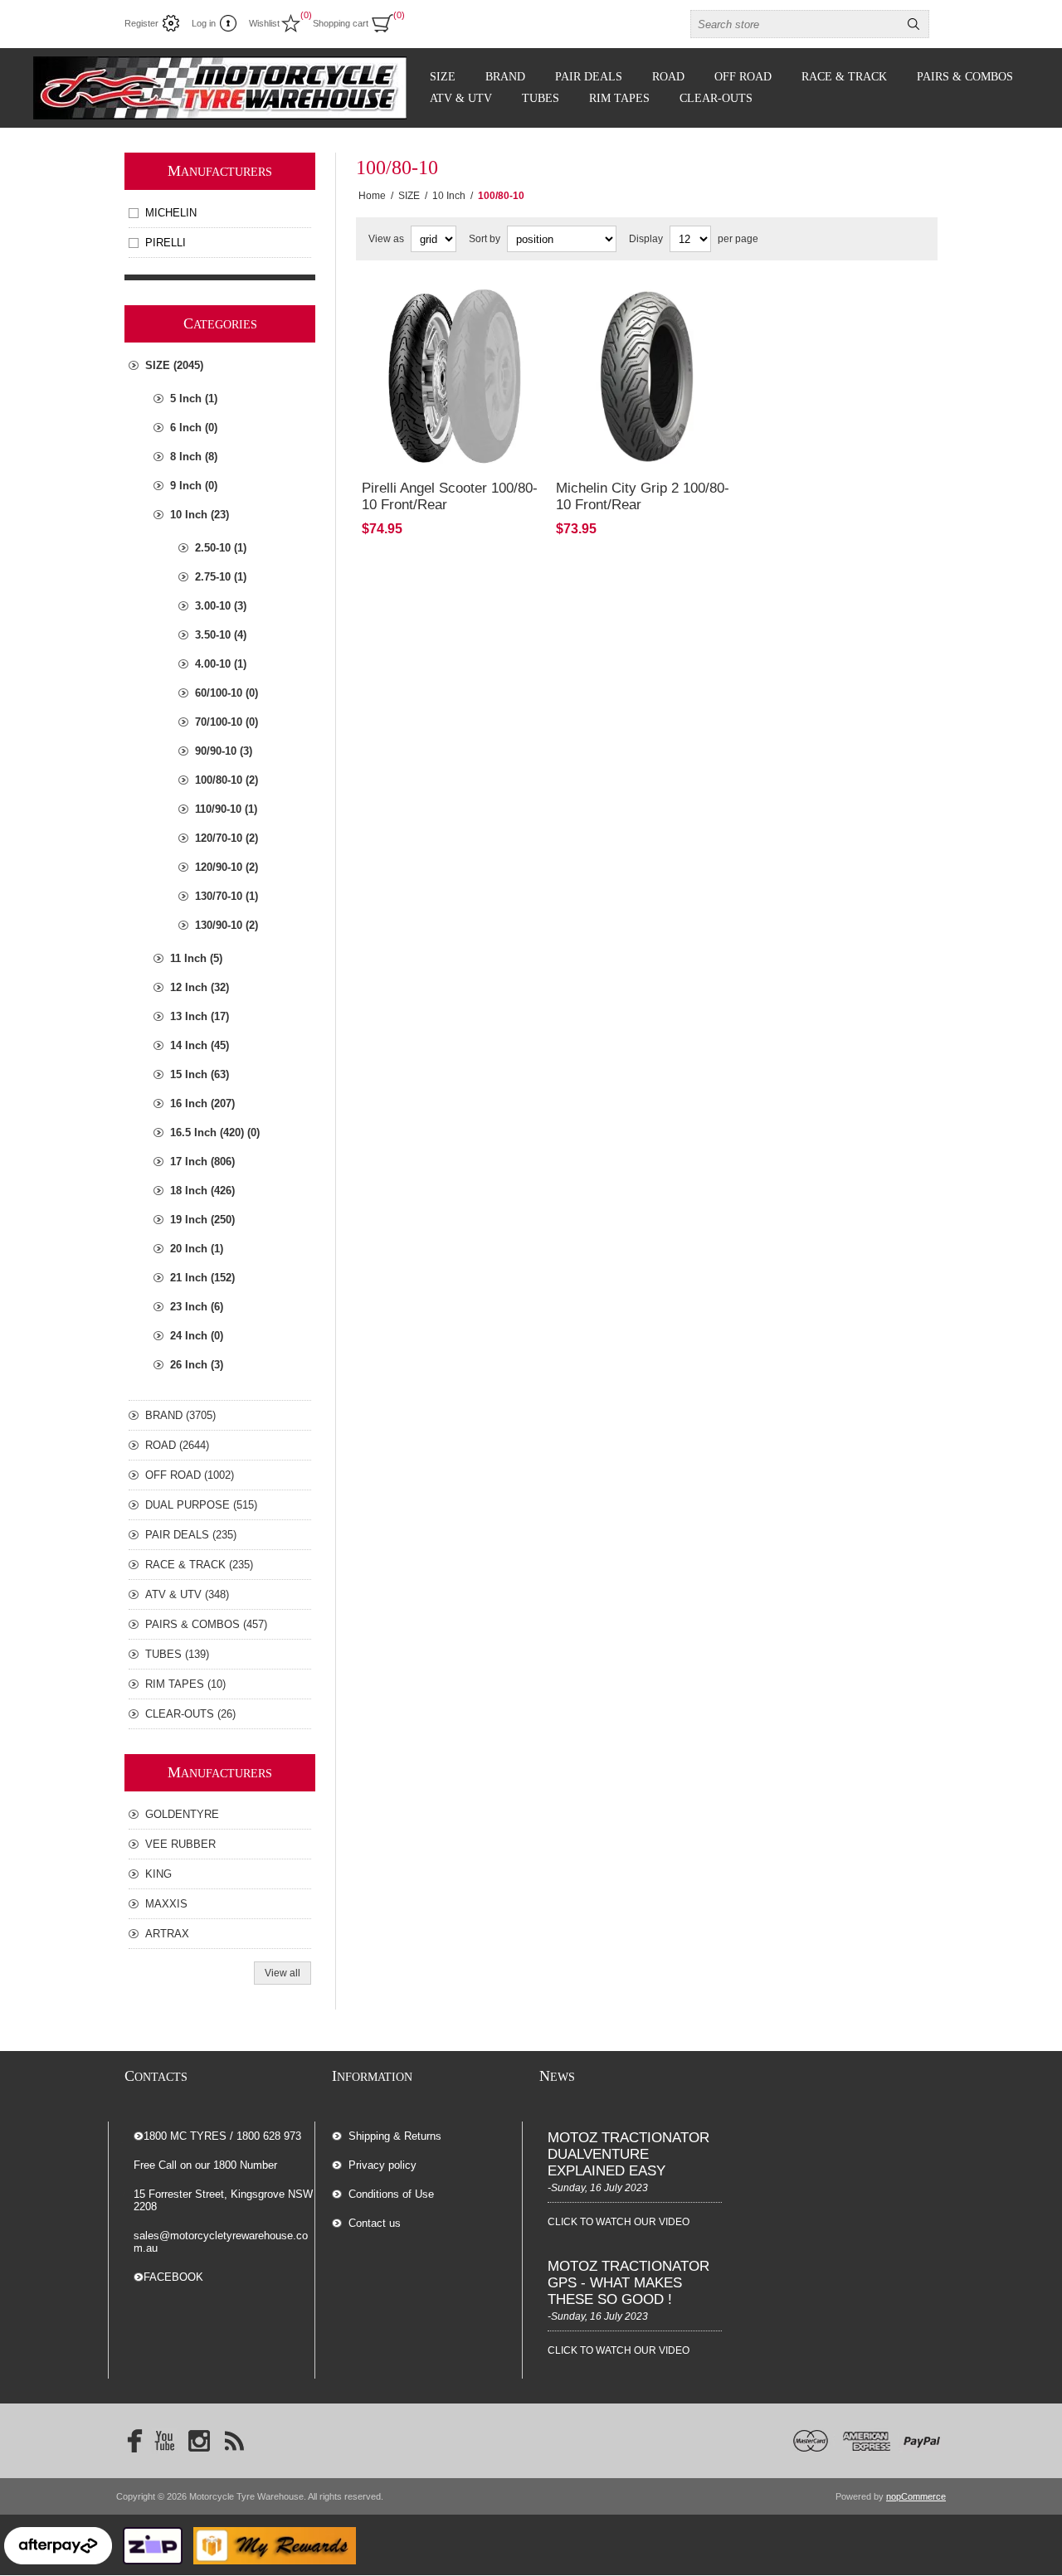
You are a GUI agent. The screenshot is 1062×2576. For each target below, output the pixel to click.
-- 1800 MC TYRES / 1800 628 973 (217, 2136)
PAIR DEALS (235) (191, 1535)
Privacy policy (382, 2165)
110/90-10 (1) (226, 809)
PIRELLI (166, 243)
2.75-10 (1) (221, 577)
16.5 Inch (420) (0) (215, 1132)
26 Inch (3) (197, 1365)
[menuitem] (427, 2136)
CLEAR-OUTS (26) (190, 1714)
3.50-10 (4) (221, 635)
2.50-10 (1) (221, 548)
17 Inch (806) (202, 1162)
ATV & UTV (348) (187, 1594)
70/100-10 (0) (227, 722)
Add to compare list (413, 414)
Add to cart (504, 414)
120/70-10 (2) (227, 838)
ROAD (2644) (177, 1445)
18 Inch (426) (202, 1191)
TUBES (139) (177, 1654)
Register (141, 23)
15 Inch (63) (200, 1074)
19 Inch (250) (202, 1220)
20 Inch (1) (197, 1249)
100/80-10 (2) (227, 780)
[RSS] (234, 2441)
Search (913, 24)
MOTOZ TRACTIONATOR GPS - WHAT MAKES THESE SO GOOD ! (628, 2283)
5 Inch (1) (194, 399)
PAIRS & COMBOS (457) (206, 1624)
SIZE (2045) (174, 365)
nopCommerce (916, 2496)
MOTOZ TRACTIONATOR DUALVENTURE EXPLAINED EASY (628, 2154)
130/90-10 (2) (227, 925)
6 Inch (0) (194, 428)
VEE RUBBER (180, 1844)
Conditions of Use (391, 2194)
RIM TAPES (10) (185, 1684)
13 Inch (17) (200, 1016)
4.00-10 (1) (221, 664)
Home (372, 196)
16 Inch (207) (202, 1103)
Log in (204, 23)
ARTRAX (167, 1934)
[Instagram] (199, 2441)
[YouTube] (164, 2441)
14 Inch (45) (200, 1045)
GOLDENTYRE (182, 1814)
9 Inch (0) (194, 486)
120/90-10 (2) (227, 867)
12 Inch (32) (200, 987)
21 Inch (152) (202, 1278)
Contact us (375, 2223)
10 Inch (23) (200, 515)
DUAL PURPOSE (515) (201, 1505)
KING (158, 1874)
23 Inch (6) (197, 1307)
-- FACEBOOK (168, 2277)
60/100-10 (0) (227, 693)
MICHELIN (171, 213)
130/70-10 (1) (227, 896)
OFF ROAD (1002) (190, 1475)
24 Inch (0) (197, 1336)
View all (283, 1973)
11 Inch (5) (196, 958)
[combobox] (795, 24)
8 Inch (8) (194, 457)
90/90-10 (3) (224, 751)
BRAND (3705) (180, 1415)
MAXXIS (166, 1904)
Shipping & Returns (395, 2136)
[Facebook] (129, 2441)
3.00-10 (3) (221, 606)
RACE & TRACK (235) (199, 1565)
